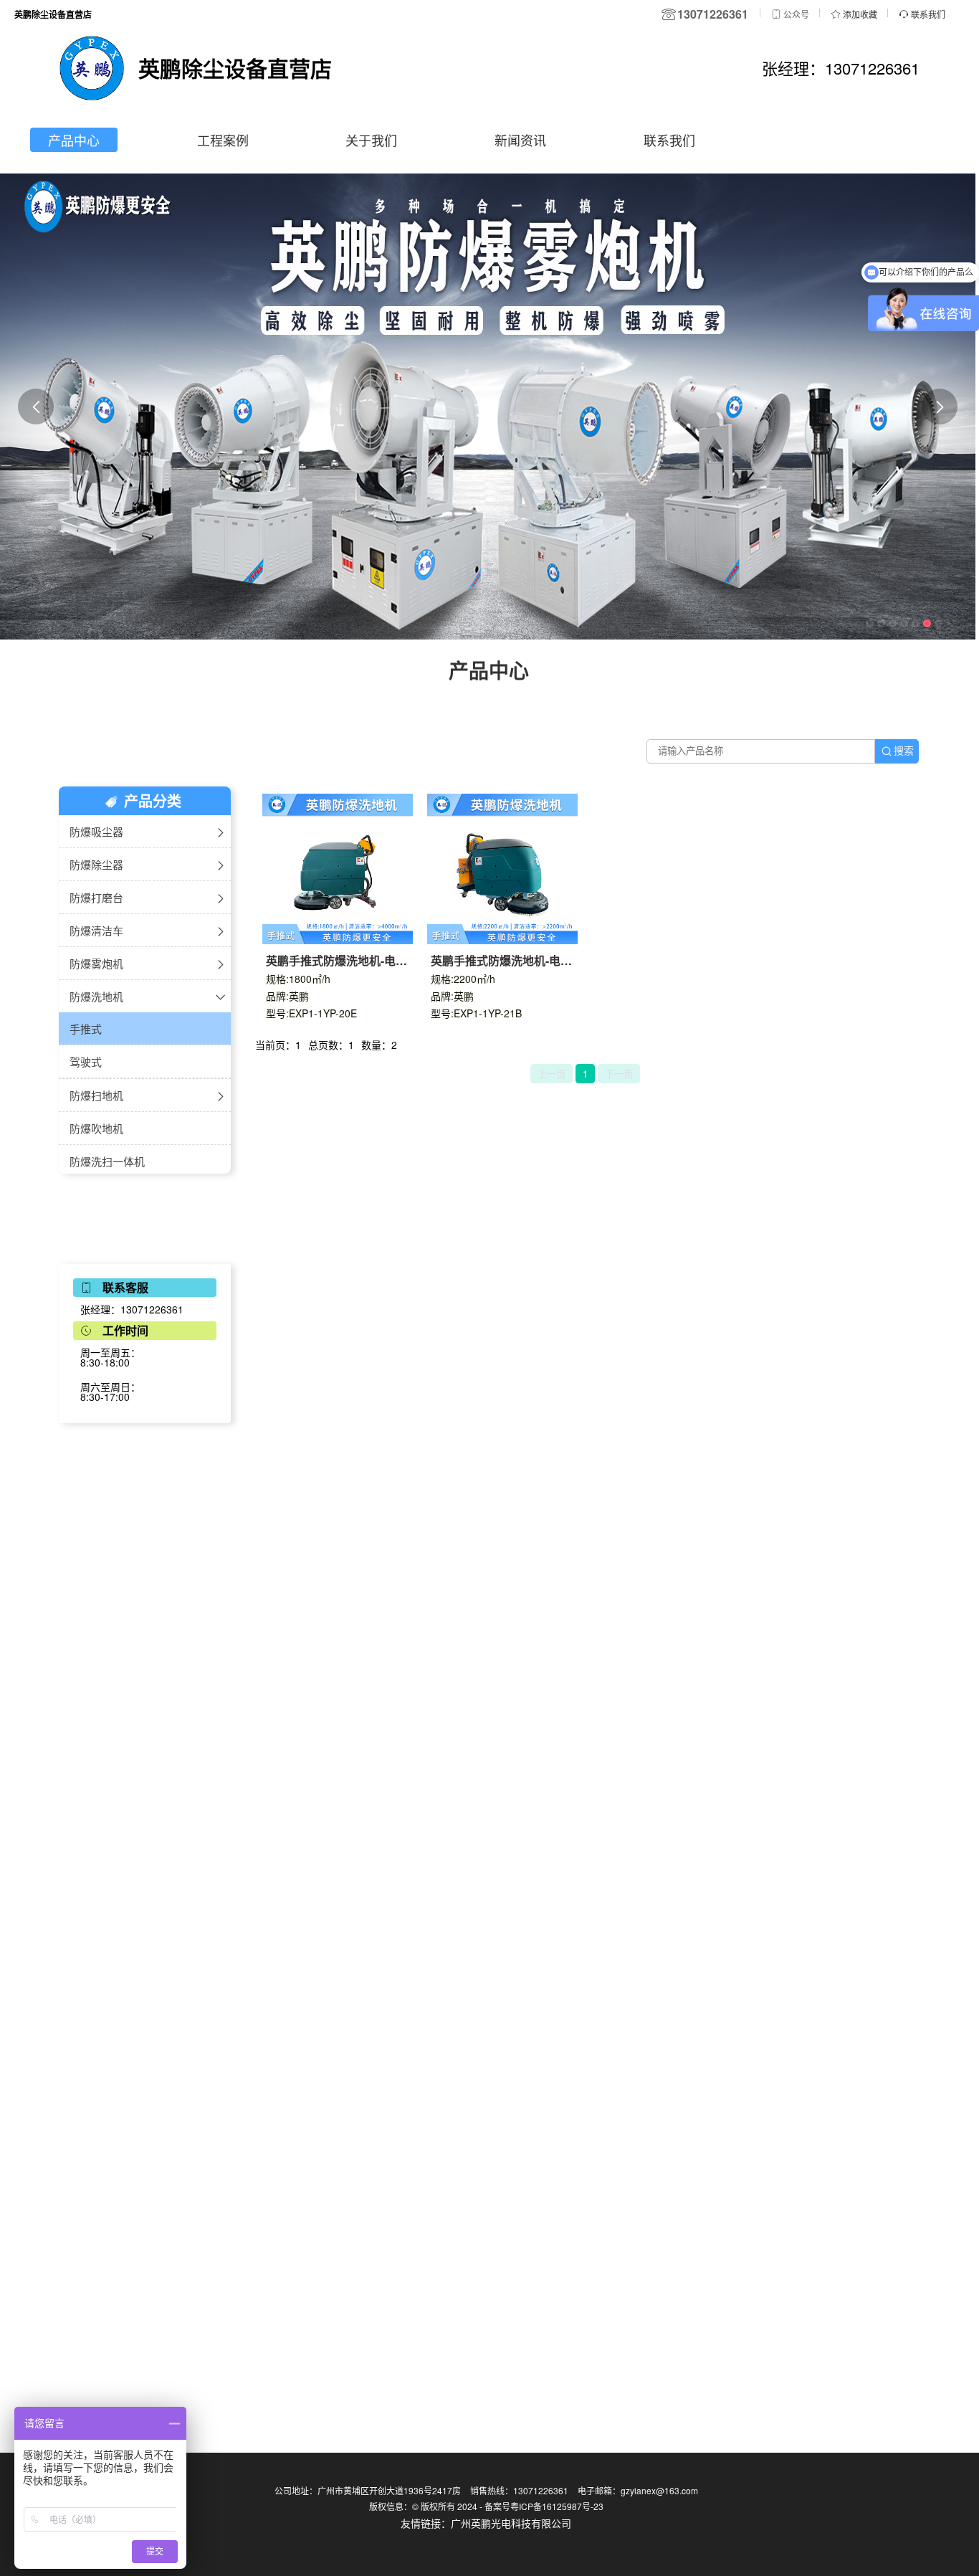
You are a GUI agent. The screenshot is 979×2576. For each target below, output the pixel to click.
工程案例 (223, 140)
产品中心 (74, 140)
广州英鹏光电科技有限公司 (511, 2523)
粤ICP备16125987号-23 (557, 2506)
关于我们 (371, 140)
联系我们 (669, 140)
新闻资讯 (520, 140)
